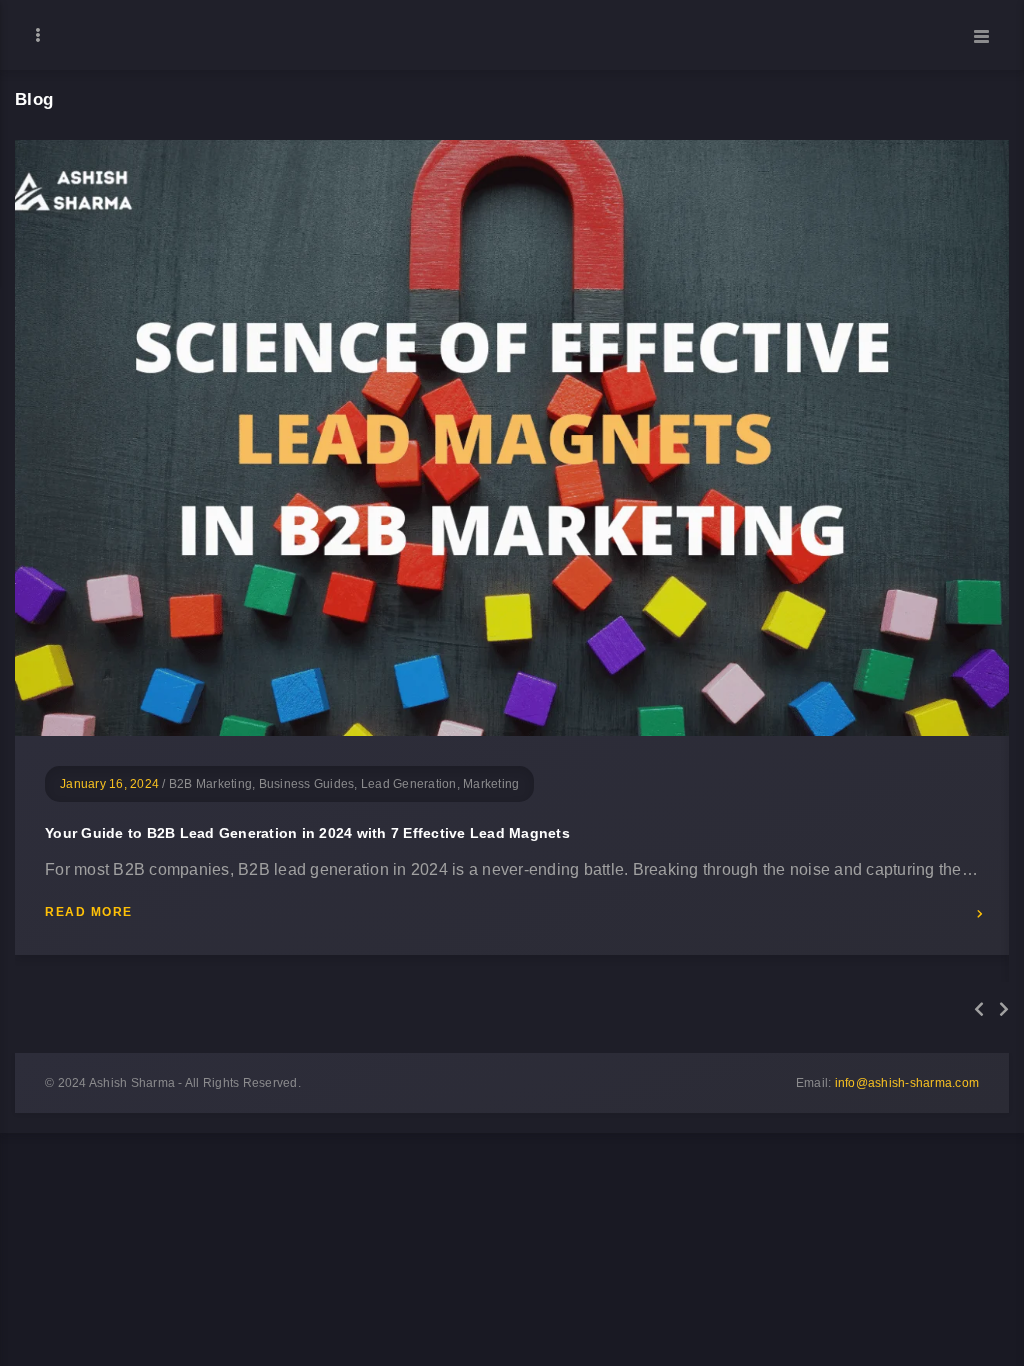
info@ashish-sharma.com (907, 1083)
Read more (89, 913)
